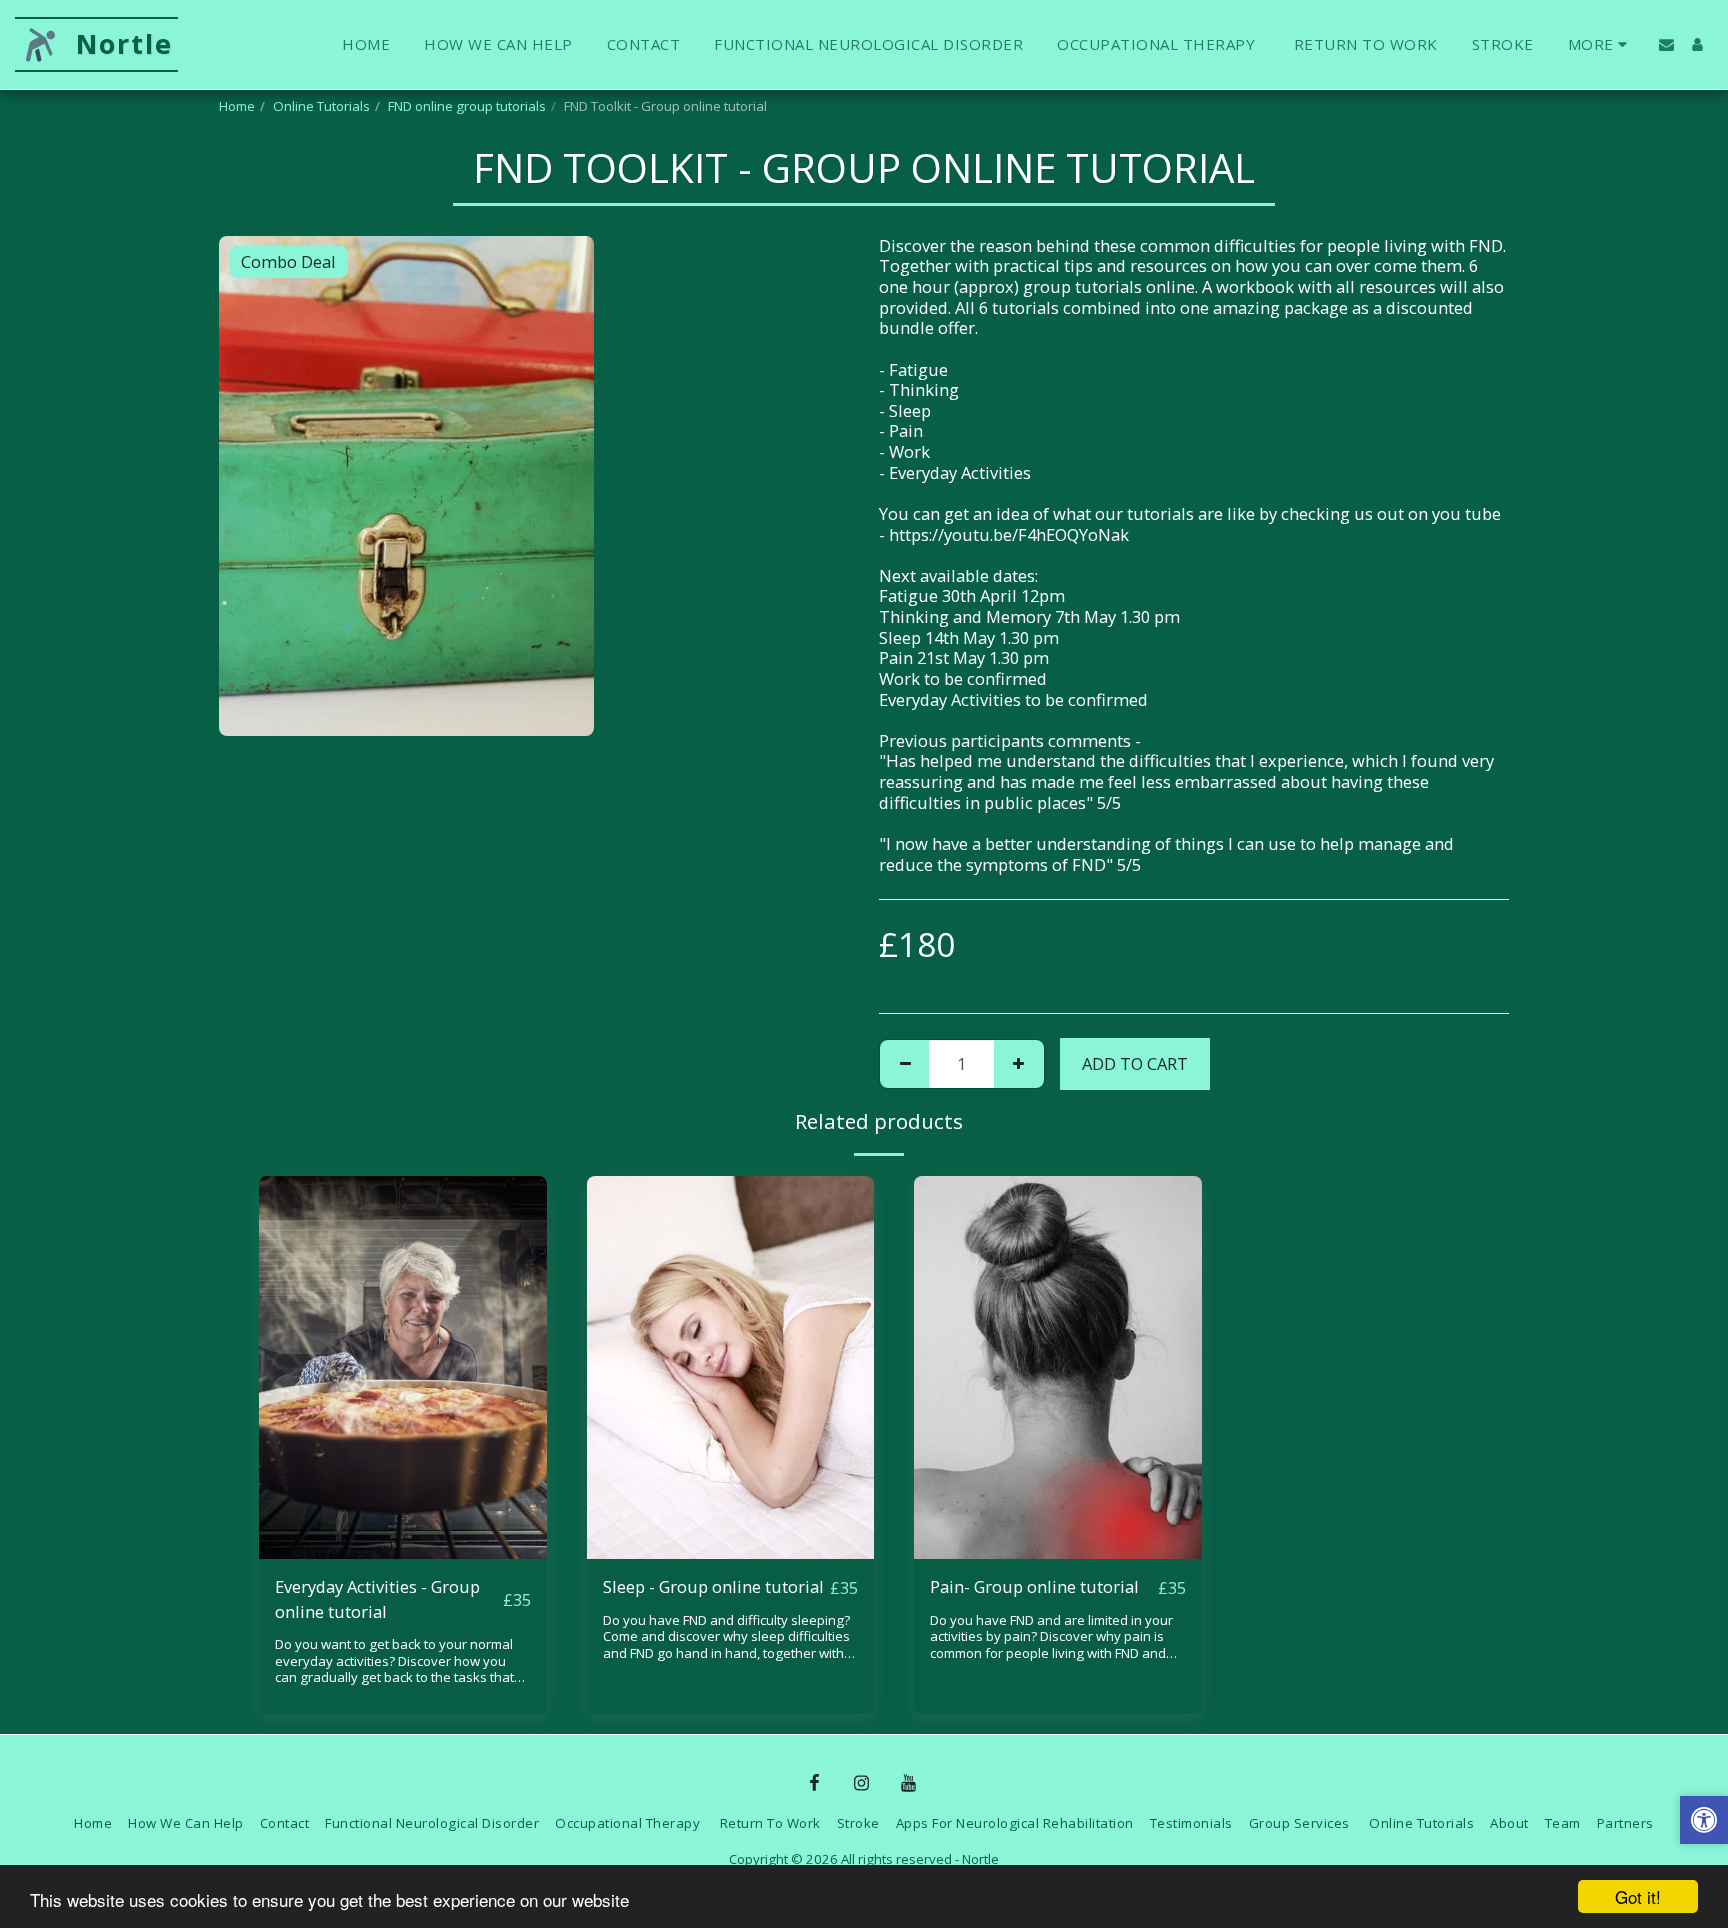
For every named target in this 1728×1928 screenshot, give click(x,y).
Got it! (1638, 1896)
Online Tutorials (321, 106)
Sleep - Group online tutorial (713, 1586)
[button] (1666, 44)
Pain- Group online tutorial (1034, 1586)
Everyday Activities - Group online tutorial (377, 1599)
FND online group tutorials (467, 106)
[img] (403, 1367)
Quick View (402, 1548)
